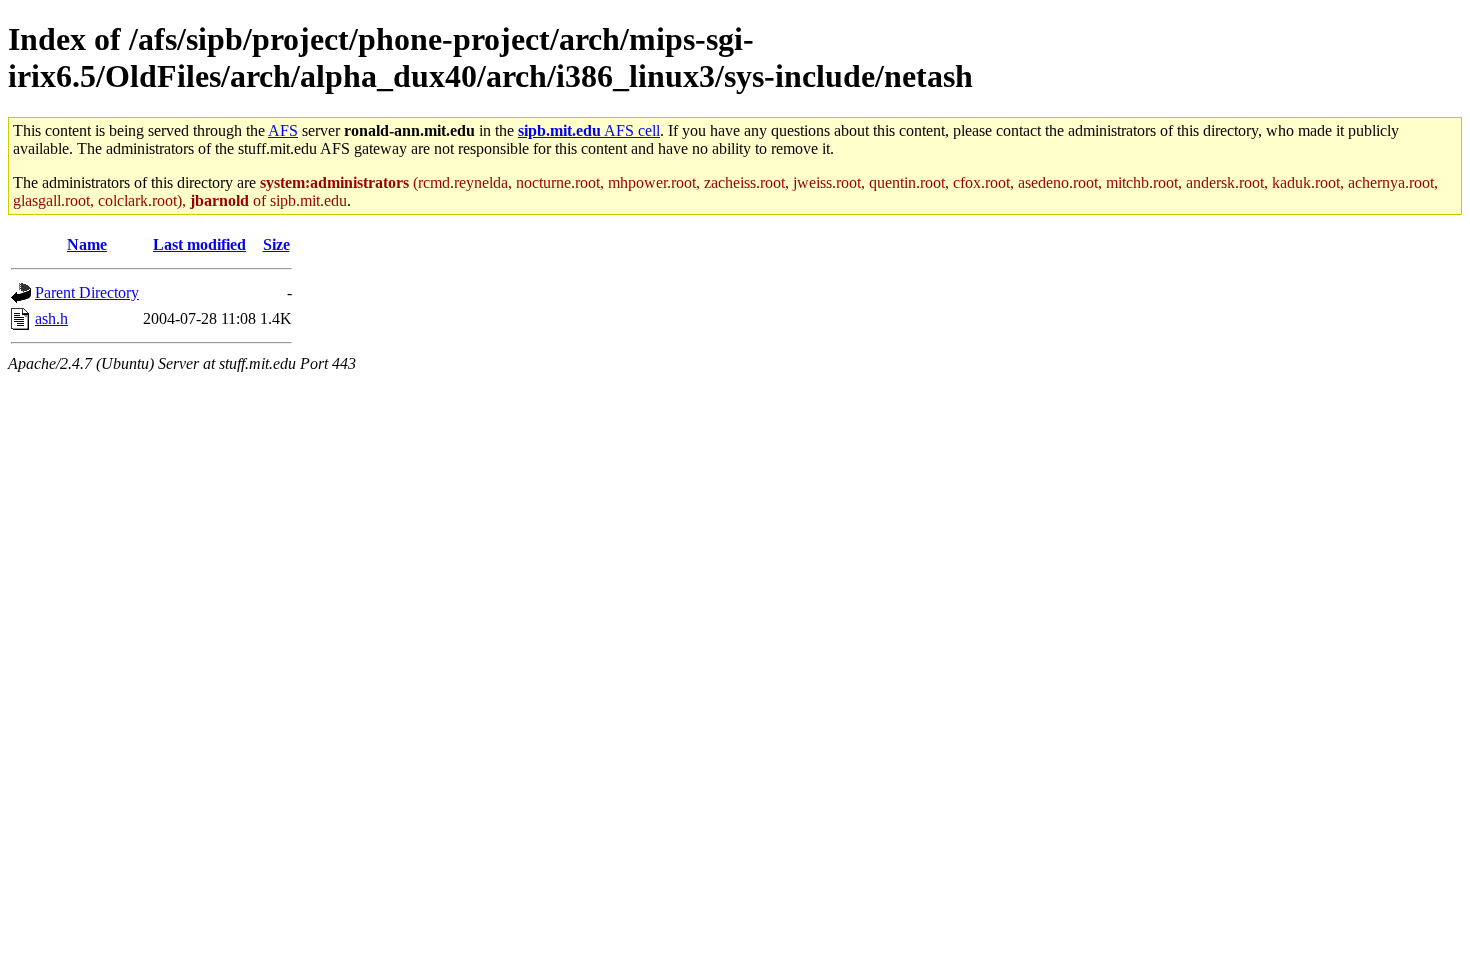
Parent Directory (87, 292)
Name (87, 244)
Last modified (199, 244)
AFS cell (589, 130)
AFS (283, 130)
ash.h (51, 318)
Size (276, 244)
